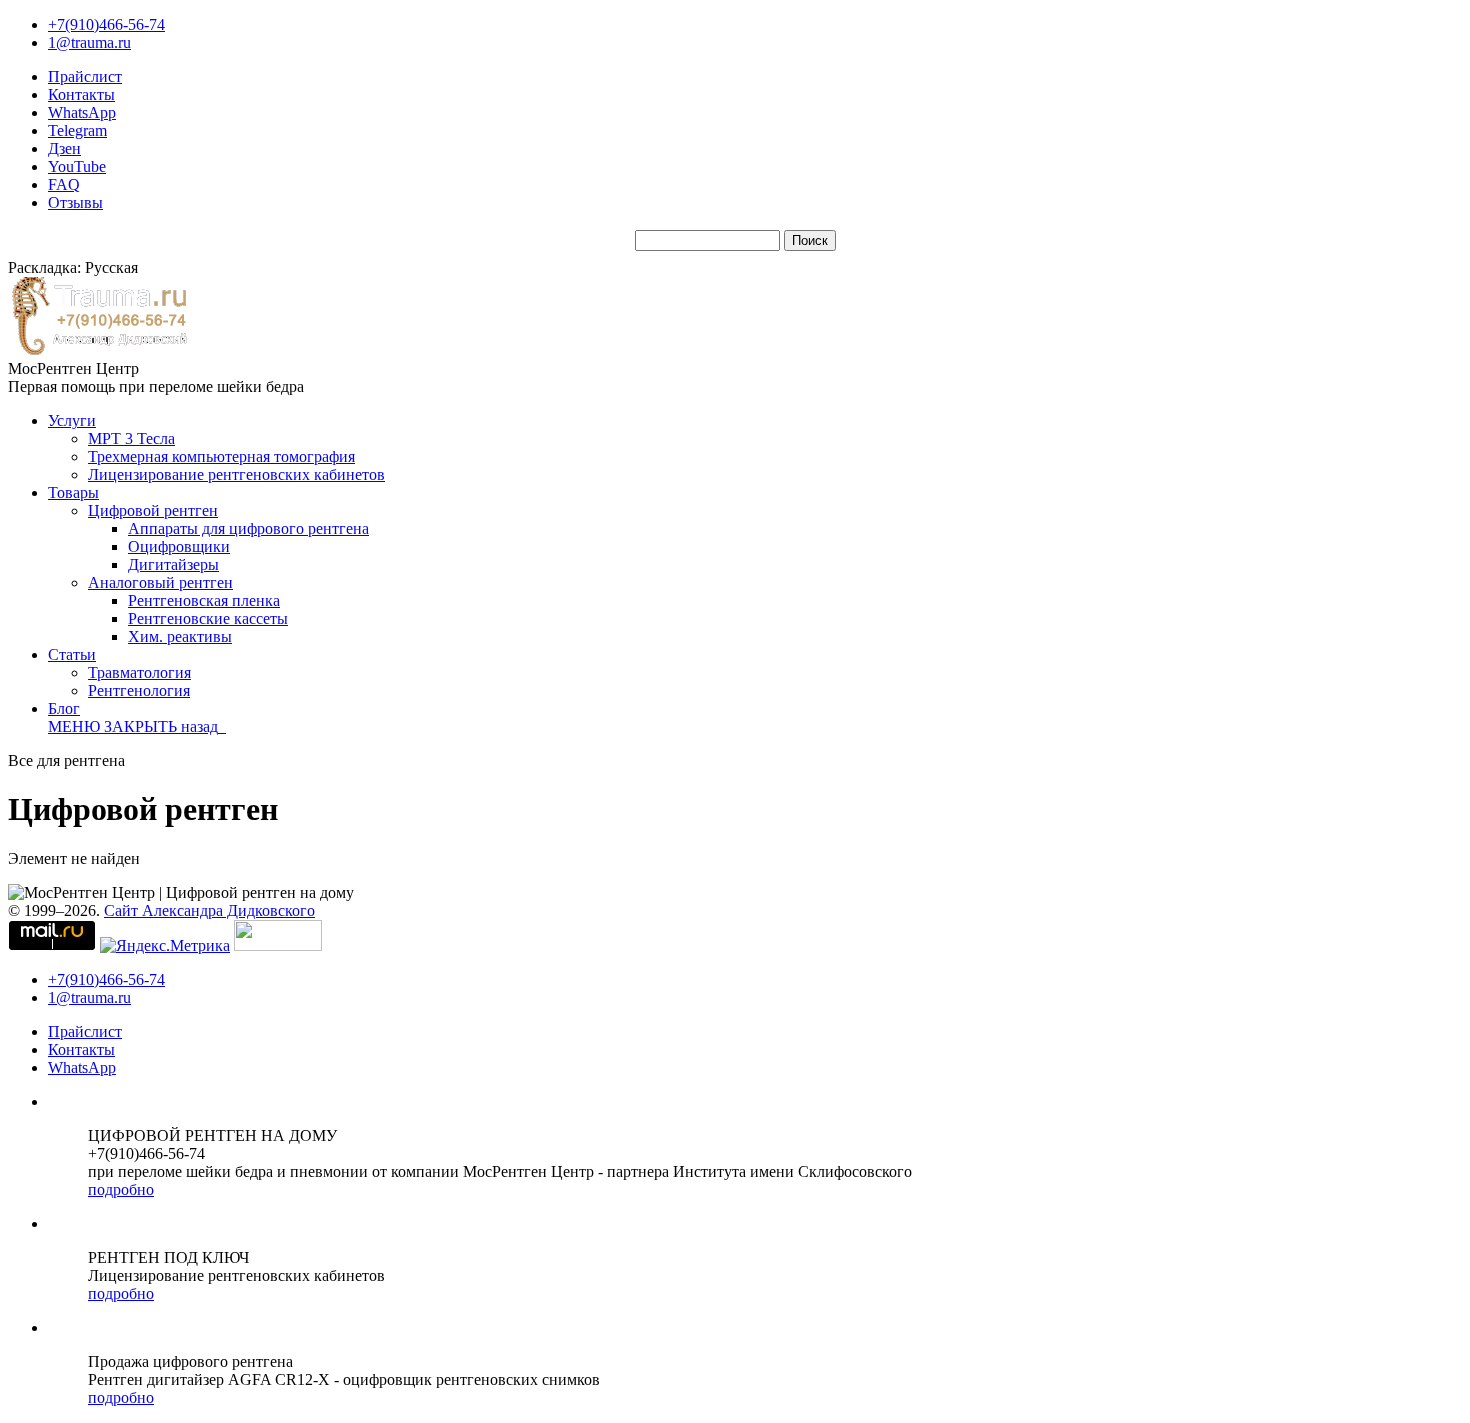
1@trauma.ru (89, 42)
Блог (64, 708)
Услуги (72, 420)
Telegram (77, 130)
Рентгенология (139, 690)
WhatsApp (82, 112)
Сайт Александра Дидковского (209, 910)
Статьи (72, 654)
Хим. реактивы (180, 636)
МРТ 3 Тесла (131, 438)
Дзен (64, 148)
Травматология (139, 672)
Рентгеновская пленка (204, 600)
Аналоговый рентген (160, 582)
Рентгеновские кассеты (208, 618)
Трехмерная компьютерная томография (221, 456)
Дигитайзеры (173, 564)
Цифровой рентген (153, 510)
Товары (73, 492)
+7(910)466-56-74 (106, 24)
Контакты (81, 94)
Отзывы (75, 202)
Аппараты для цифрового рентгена (248, 528)
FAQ (64, 184)
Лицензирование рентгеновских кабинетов (236, 474)
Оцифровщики (179, 546)
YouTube (77, 166)
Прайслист (85, 76)
